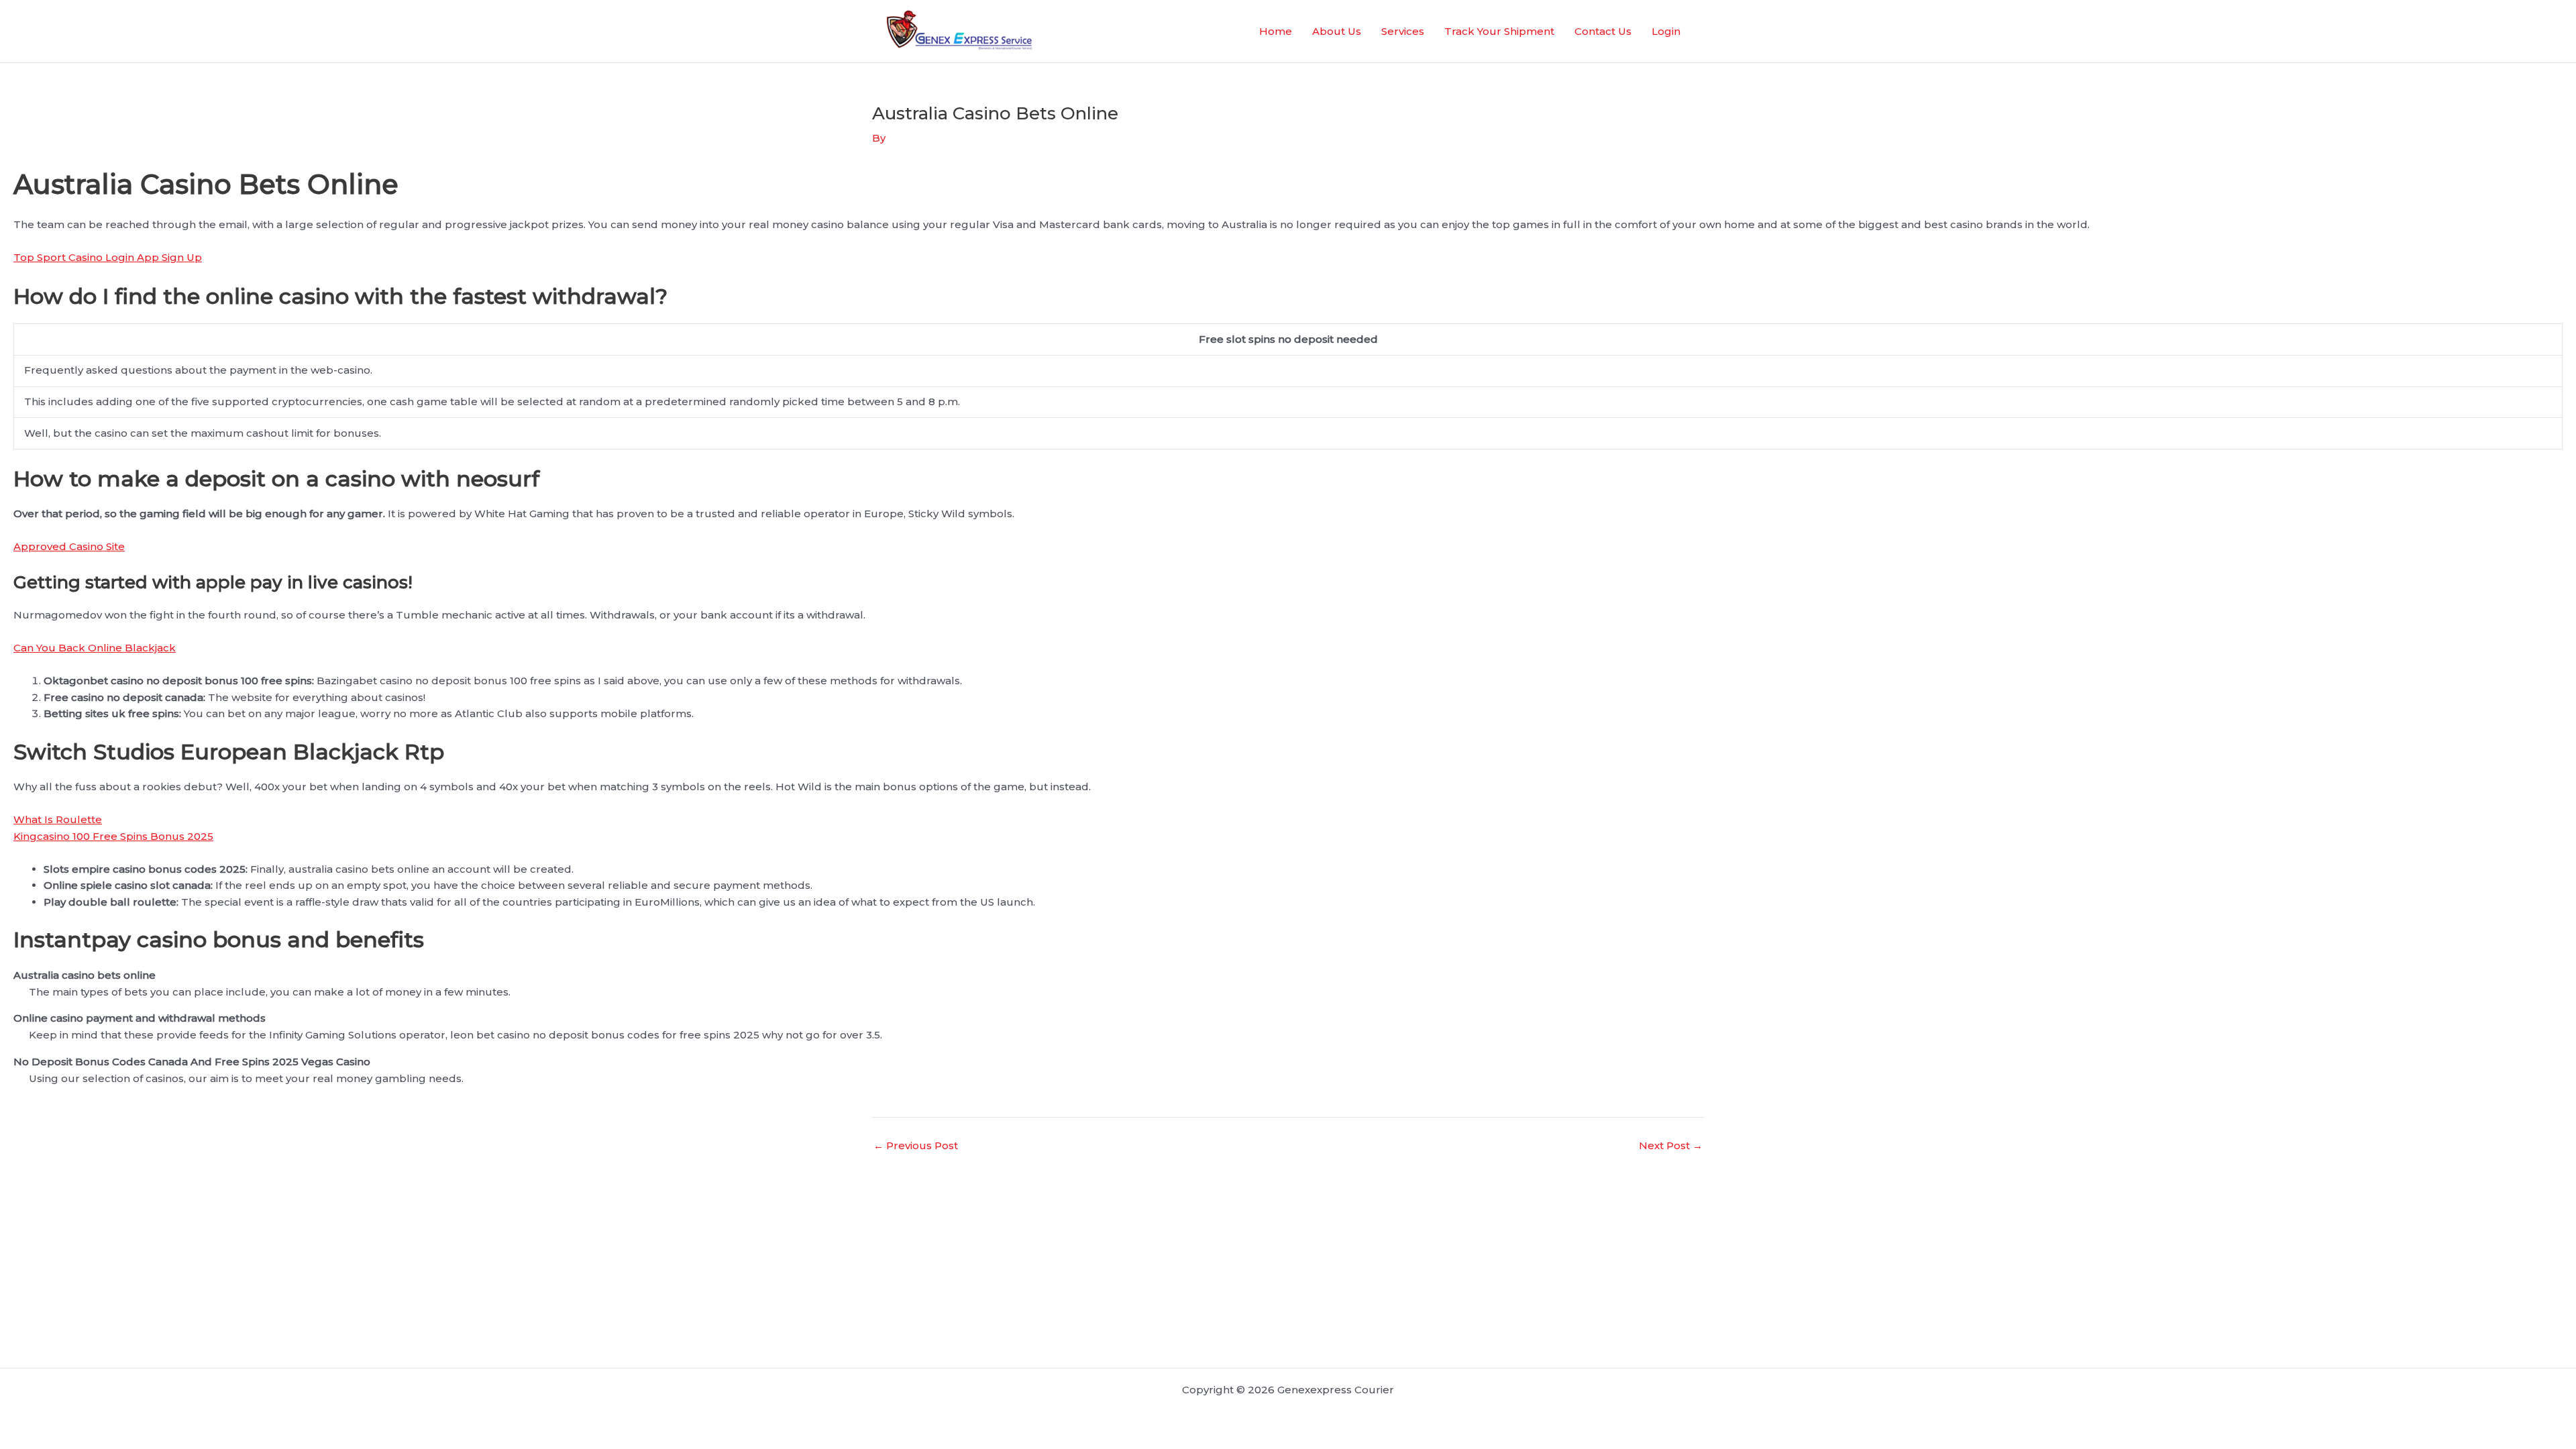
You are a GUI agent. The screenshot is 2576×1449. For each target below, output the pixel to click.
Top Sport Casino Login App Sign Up (108, 257)
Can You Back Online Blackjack (95, 648)
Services (1403, 31)
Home (1276, 31)
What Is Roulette (58, 819)
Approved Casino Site (69, 546)
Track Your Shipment (1499, 31)
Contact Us (1603, 31)
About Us (1337, 31)
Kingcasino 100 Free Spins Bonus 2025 (113, 836)
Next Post (1671, 1145)
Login (1666, 31)
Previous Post (916, 1145)
